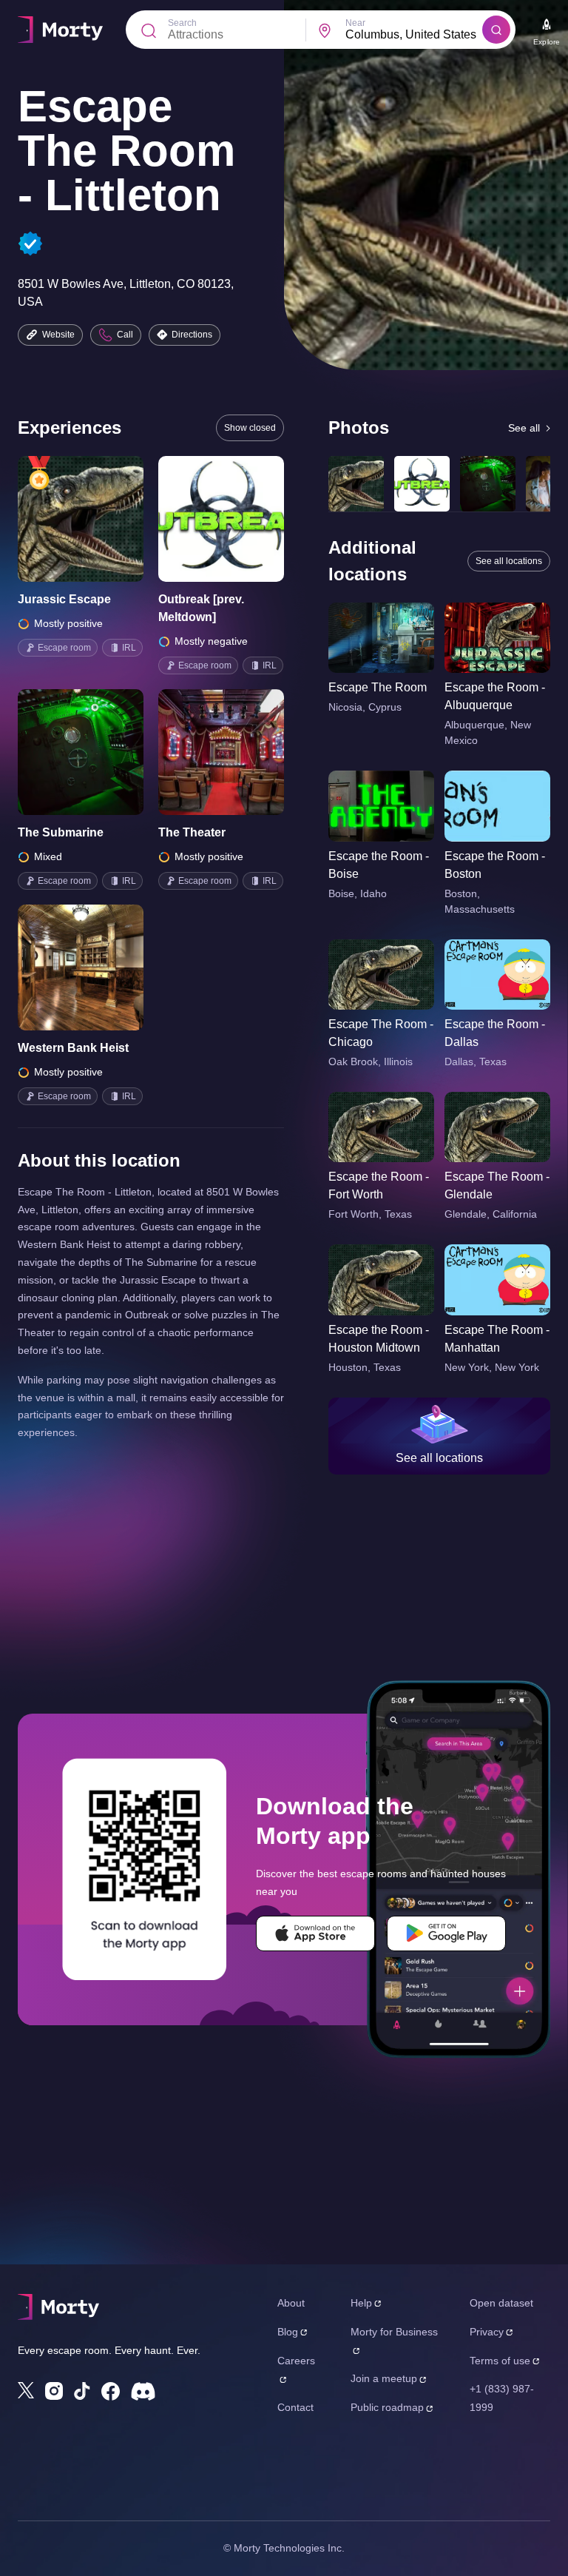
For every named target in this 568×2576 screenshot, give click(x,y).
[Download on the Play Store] (446, 1933)
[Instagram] (54, 2391)
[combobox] (414, 35)
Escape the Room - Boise (379, 865)
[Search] (496, 30)
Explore (547, 42)
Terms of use (500, 2361)
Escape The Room (378, 687)
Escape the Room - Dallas (495, 1033)
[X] (26, 2390)
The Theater (192, 832)
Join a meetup (384, 2378)
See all (524, 428)
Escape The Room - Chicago (381, 1033)
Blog (288, 2332)
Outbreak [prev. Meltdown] (201, 608)
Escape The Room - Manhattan (497, 1339)
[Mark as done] (101, 519)
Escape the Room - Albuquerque (495, 696)
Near (355, 23)
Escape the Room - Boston (495, 865)
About (291, 2303)
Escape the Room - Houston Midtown (379, 1339)
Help (361, 2303)
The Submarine (61, 832)
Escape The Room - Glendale (497, 1185)
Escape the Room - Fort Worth (379, 1185)
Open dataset (501, 2303)
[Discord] (143, 2391)
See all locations (509, 561)
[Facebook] (111, 2391)
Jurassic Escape (64, 599)
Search (182, 23)
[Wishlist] (60, 519)
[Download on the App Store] (315, 1933)
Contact (295, 2407)
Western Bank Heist (73, 1048)
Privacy (487, 2332)
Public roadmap (387, 2407)
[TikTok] (82, 2391)
